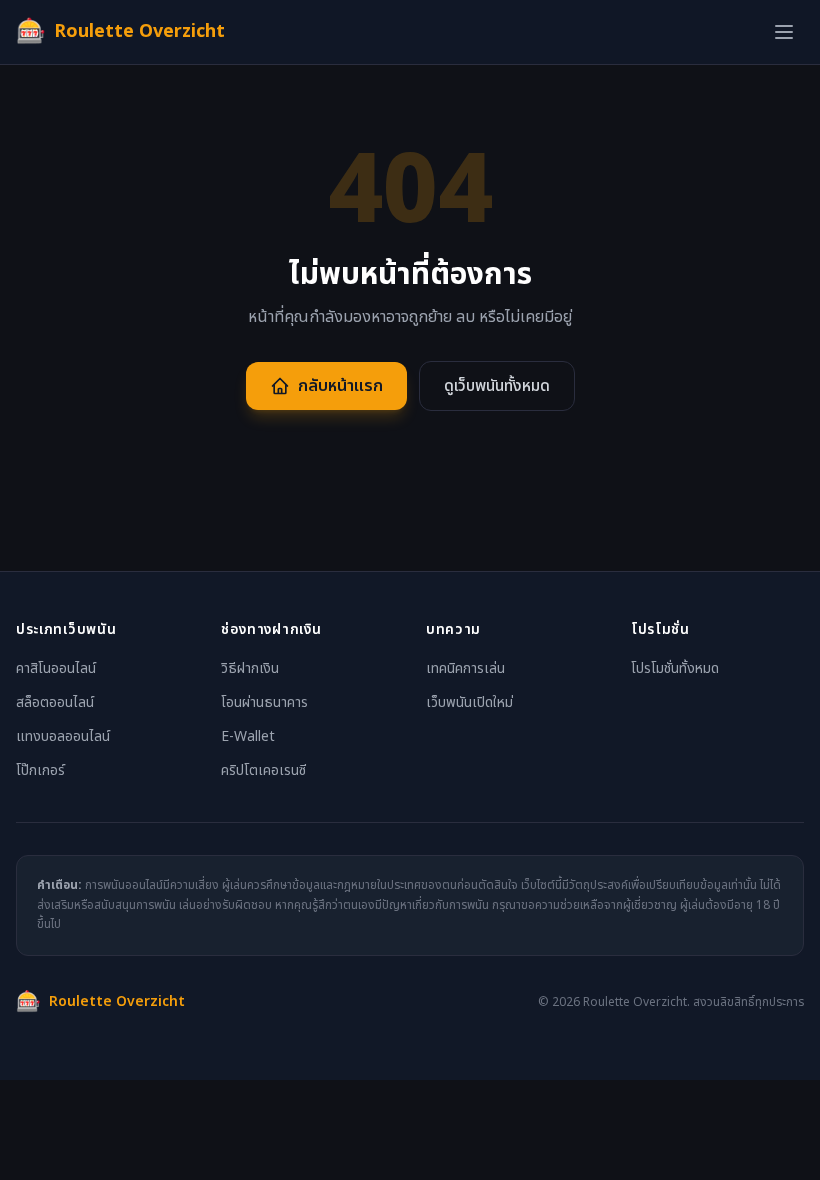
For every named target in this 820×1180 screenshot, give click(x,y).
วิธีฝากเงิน (250, 668)
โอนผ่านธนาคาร (264, 702)
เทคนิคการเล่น (465, 668)
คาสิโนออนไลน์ (56, 668)
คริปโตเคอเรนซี (263, 770)
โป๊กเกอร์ (40, 770)
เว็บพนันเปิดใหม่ (469, 702)
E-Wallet (248, 736)
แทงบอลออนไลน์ (63, 736)
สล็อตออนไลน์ (55, 702)
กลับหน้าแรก (340, 386)
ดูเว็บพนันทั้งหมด (497, 386)
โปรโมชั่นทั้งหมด (675, 668)
